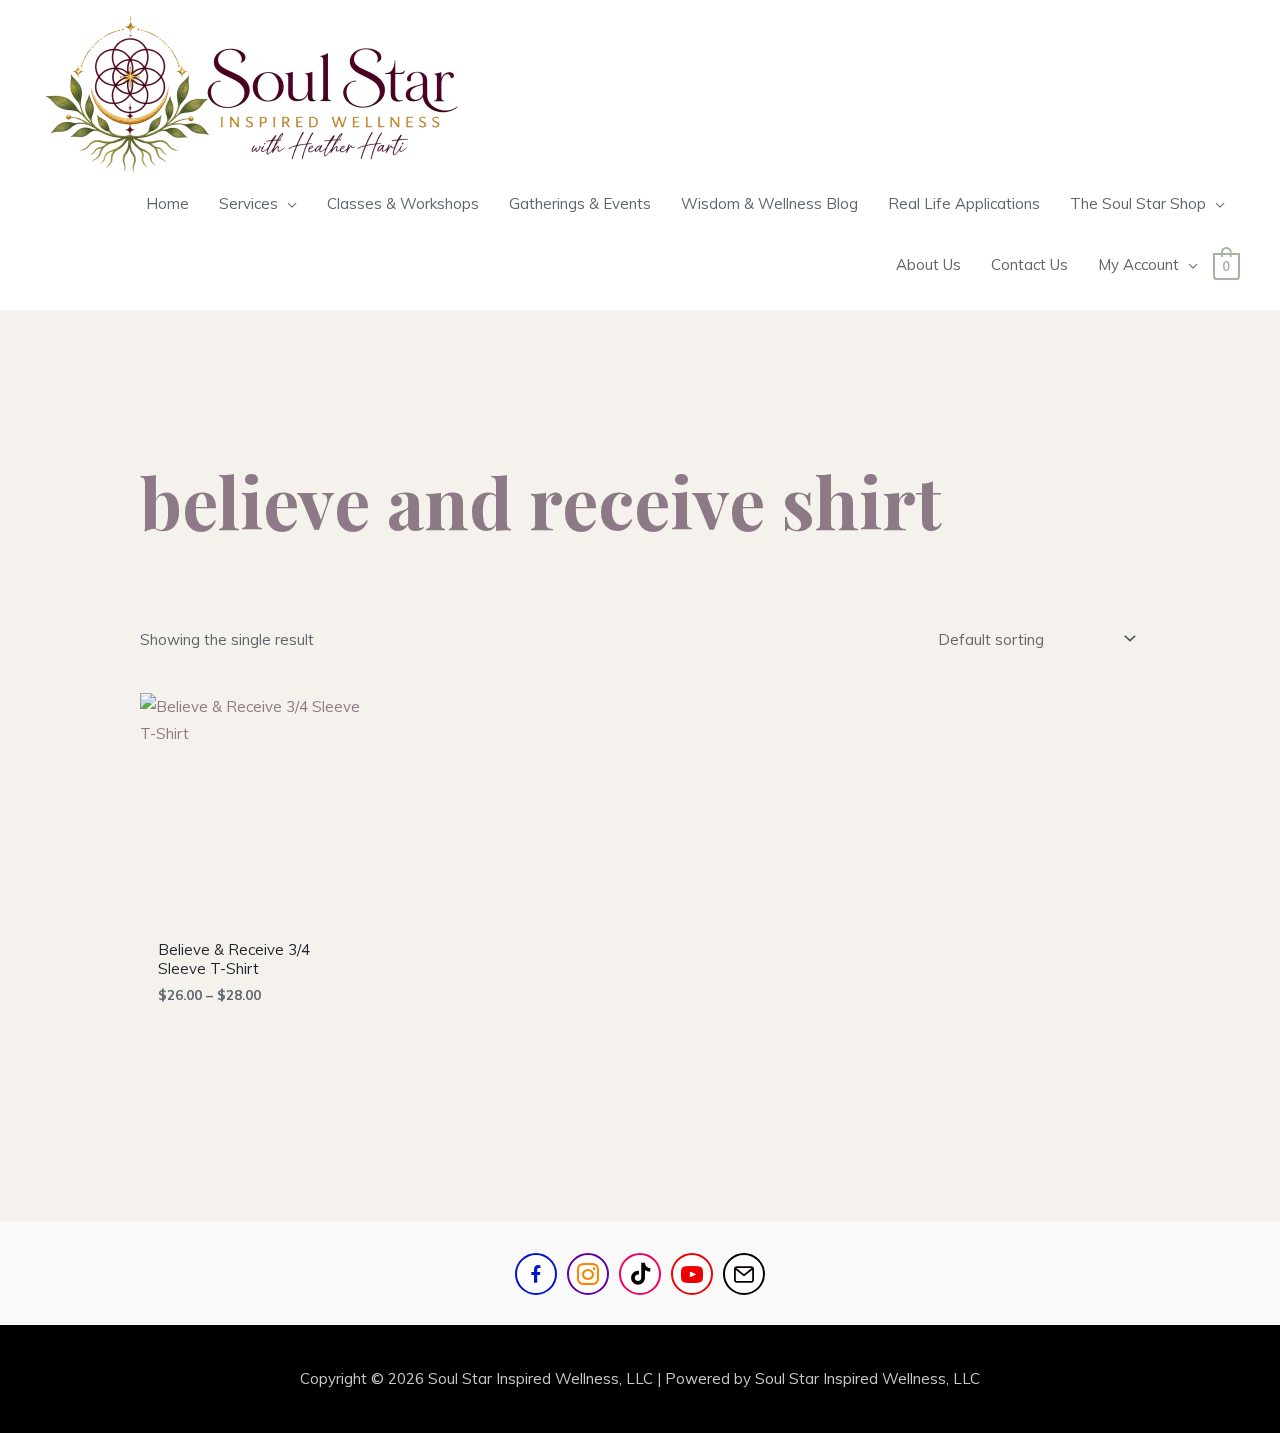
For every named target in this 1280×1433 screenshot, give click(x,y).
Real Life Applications (964, 203)
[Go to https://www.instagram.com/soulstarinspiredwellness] (588, 1274)
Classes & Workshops (403, 203)
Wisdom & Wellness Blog (769, 203)
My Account (1138, 264)
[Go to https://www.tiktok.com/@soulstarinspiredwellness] (640, 1274)
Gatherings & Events (580, 203)
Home (167, 203)
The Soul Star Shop (1138, 203)
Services (248, 203)
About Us (928, 264)
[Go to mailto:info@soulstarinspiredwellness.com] (744, 1274)
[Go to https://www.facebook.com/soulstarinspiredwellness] (536, 1274)
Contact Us (1029, 264)
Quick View (257, 911)
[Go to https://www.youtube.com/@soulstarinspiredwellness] (692, 1274)
